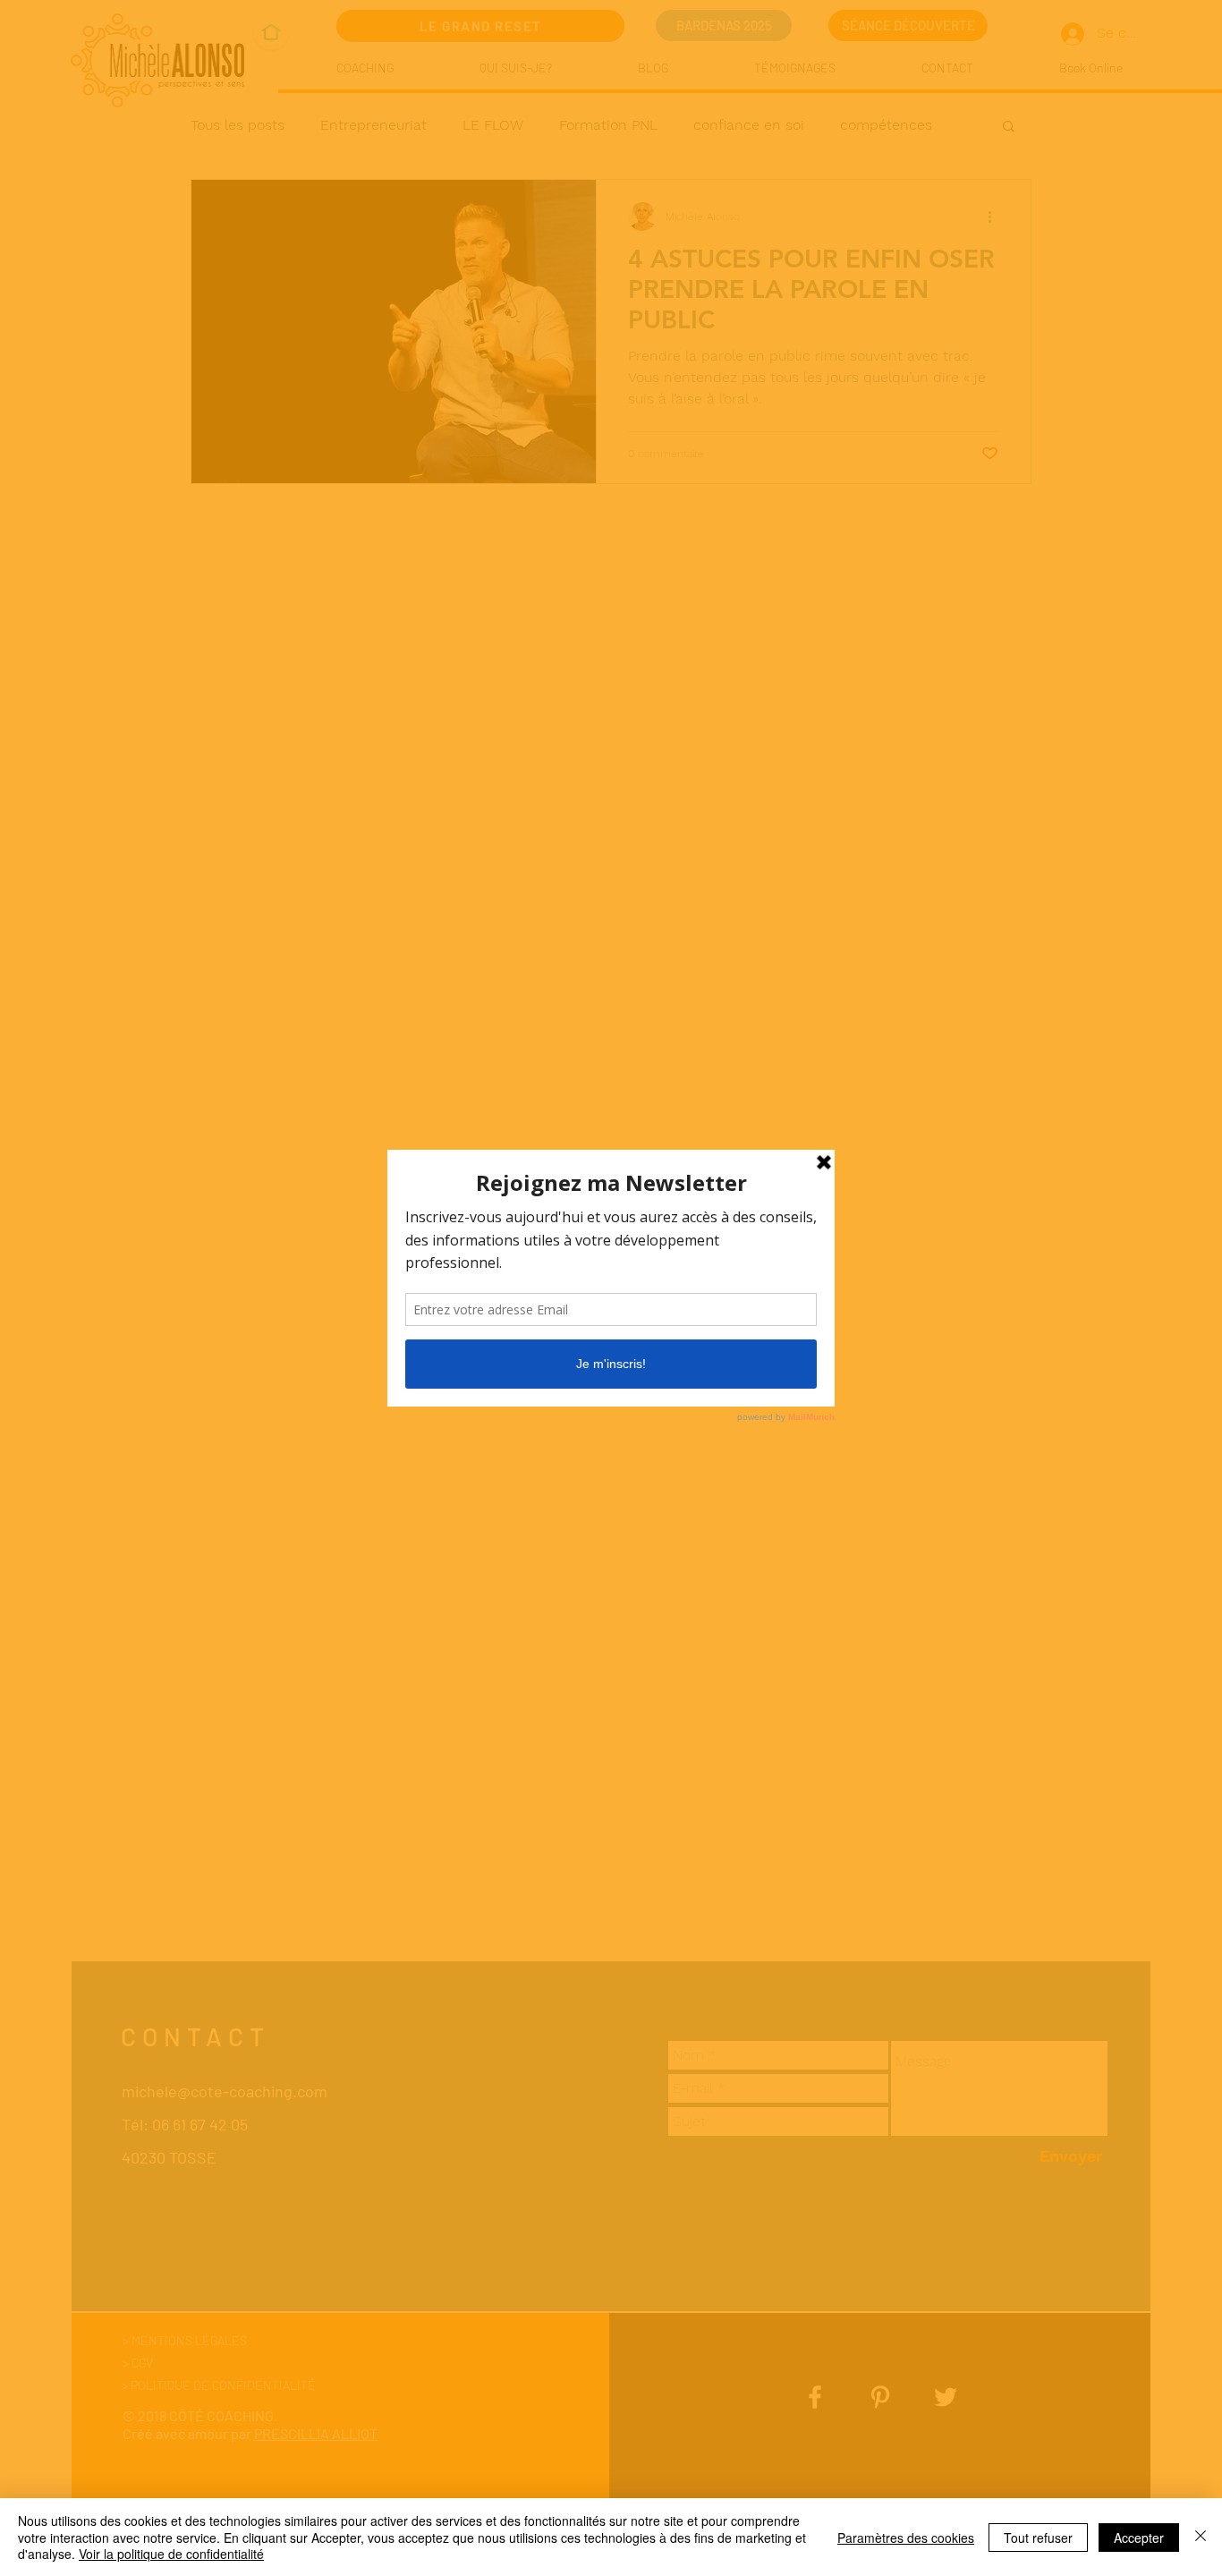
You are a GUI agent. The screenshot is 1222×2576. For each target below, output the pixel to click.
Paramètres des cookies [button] (906, 2538)
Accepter (1139, 2538)
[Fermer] (1201, 2537)
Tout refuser (1038, 2538)
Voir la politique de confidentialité (171, 2554)
